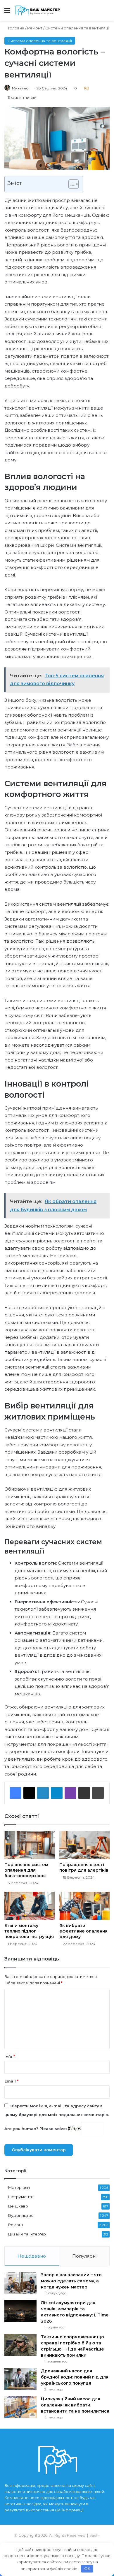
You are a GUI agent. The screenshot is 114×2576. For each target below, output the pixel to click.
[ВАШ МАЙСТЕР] (38, 10)
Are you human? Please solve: (36, 2129)
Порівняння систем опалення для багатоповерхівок (26, 1870)
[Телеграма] (57, 1793)
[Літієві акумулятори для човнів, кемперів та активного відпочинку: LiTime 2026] (20, 2311)
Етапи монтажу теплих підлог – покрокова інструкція (29, 1931)
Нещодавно (32, 2256)
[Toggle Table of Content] (71, 184)
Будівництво (21, 2215)
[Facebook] (15, 1793)
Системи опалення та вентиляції (77, 28)
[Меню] (7, 13)
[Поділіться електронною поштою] (84, 1793)
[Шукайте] (107, 13)
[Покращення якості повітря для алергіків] (84, 1845)
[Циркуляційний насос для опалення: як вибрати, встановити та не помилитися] (20, 2407)
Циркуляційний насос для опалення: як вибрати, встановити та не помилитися (75, 2405)
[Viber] (70, 1793)
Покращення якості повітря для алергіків (84, 1867)
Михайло (20, 88)
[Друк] (98, 1793)
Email (11, 2081)
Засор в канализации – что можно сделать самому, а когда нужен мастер (71, 2281)
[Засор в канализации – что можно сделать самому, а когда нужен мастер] (20, 2283)
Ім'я (10, 2056)
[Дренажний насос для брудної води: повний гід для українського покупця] (20, 2379)
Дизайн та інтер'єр (27, 2234)
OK (87, 2568)
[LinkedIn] (43, 1793)
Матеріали (19, 2187)
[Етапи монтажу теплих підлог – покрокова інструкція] (30, 1906)
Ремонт (35, 28)
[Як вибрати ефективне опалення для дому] (84, 1906)
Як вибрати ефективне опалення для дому (83, 1931)
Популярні (84, 2256)
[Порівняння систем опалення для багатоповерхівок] (30, 1845)
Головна (16, 28)
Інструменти (21, 2197)
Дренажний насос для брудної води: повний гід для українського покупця (75, 2377)
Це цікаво (18, 2206)
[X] (29, 1793)
